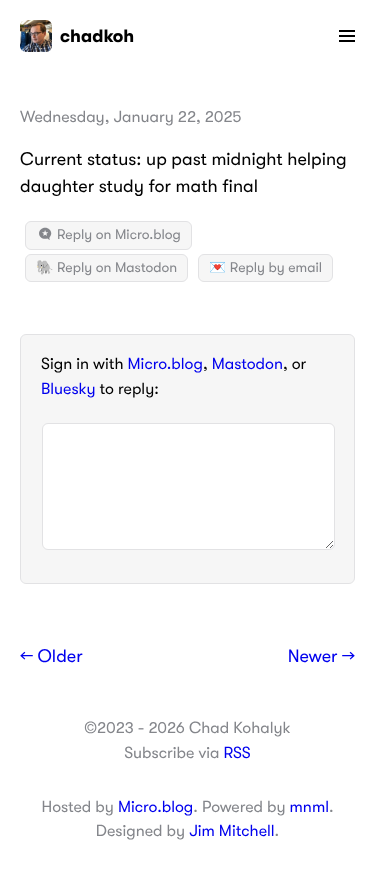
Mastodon (247, 364)
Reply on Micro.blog (117, 235)
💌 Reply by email (265, 268)
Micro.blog (165, 364)
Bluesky (68, 389)
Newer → (321, 657)
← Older (51, 657)
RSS (236, 753)
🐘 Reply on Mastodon (106, 268)
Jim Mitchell (231, 831)
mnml (309, 807)
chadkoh (97, 36)
